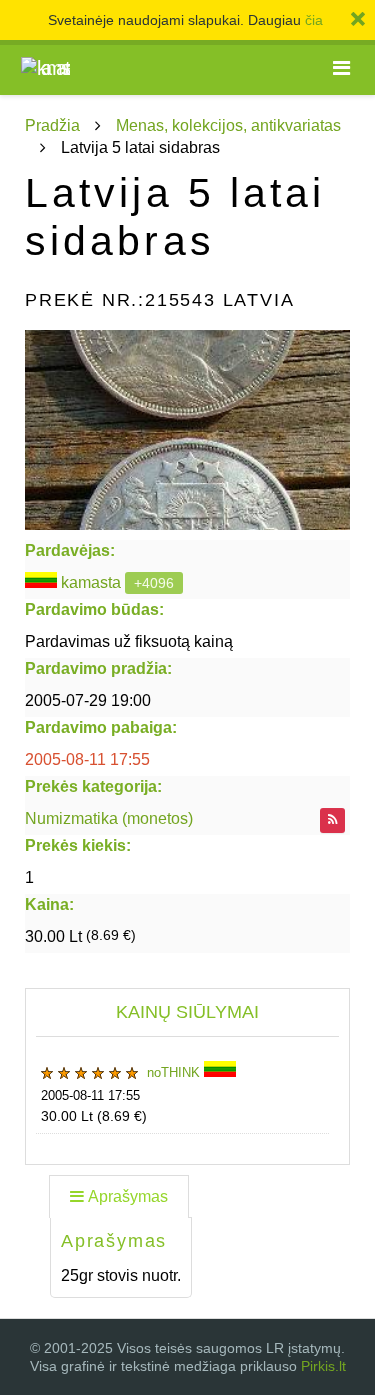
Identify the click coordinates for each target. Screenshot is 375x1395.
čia (314, 20)
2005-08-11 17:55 (87, 759)
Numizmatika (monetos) (109, 818)
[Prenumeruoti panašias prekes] (332, 820)
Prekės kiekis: (78, 845)
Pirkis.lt (323, 1366)
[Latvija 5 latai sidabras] (187, 430)
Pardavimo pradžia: (98, 668)
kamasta (91, 582)
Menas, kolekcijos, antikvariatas (228, 125)
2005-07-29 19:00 (88, 700)
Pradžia (52, 125)
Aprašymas (128, 1196)
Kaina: (49, 904)
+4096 (154, 583)
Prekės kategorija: (93, 786)
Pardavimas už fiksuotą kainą (129, 641)
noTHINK (175, 1072)
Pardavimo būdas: (94, 609)
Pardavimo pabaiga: (101, 727)
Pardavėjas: (70, 550)
